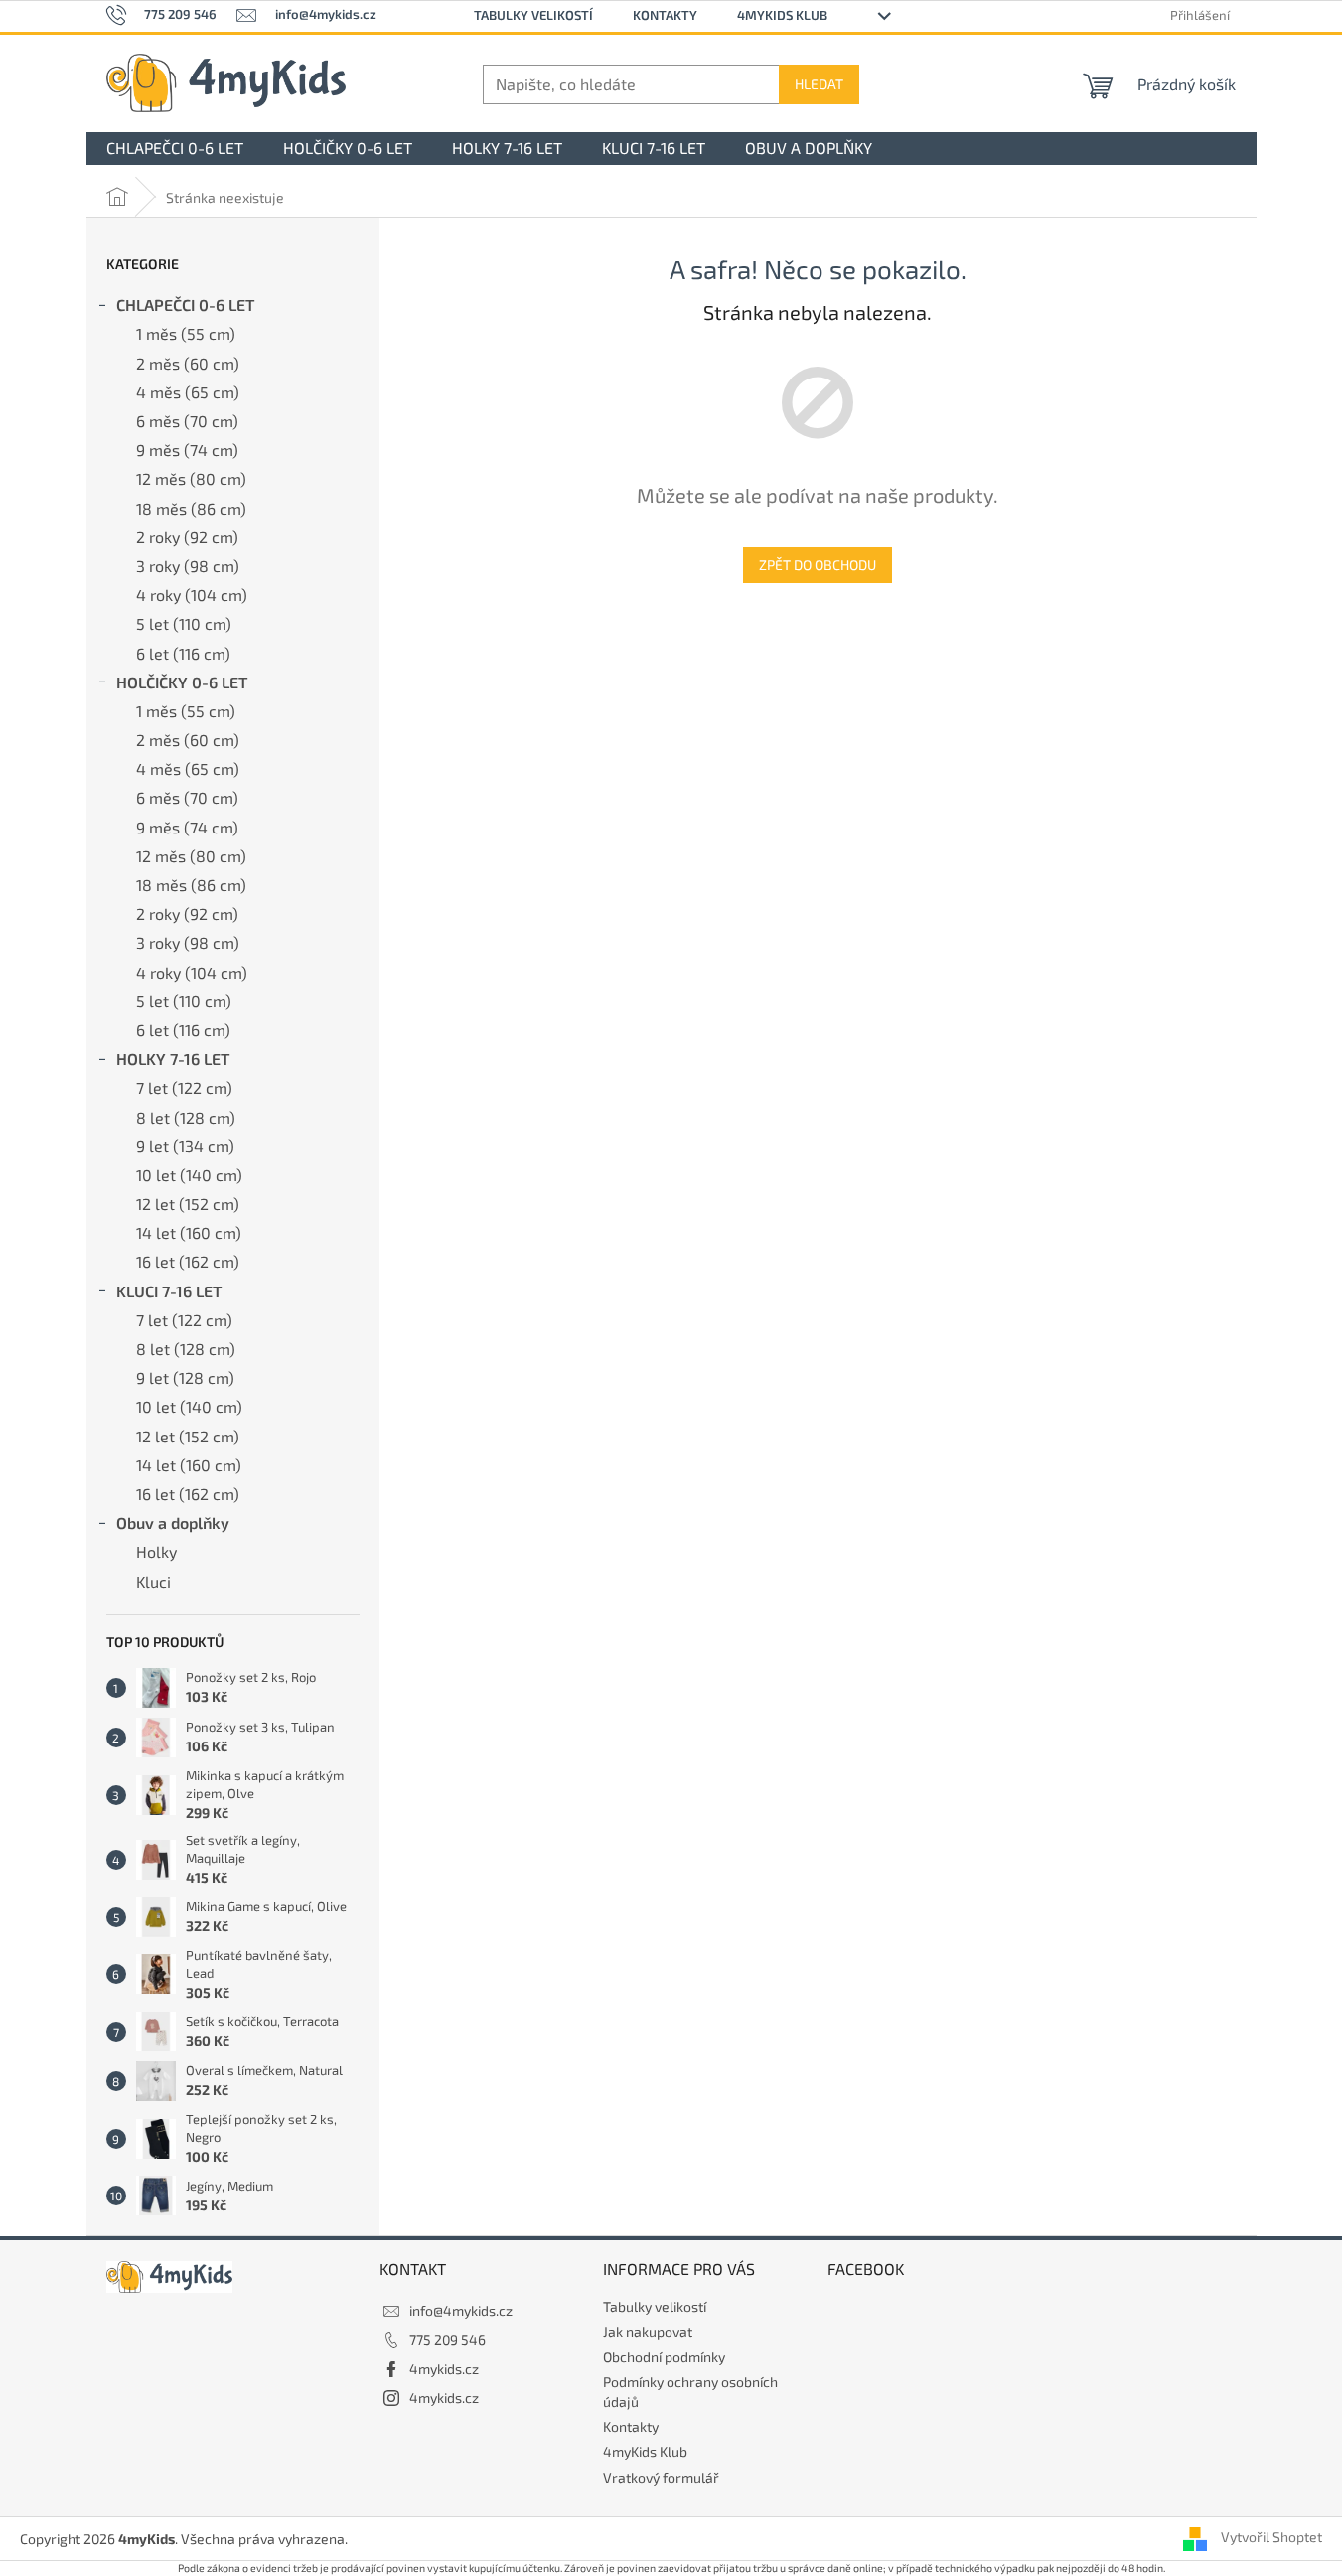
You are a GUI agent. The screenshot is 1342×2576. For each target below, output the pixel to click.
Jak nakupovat (648, 2331)
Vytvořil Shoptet (1271, 2537)
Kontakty (665, 15)
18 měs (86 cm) (191, 508)
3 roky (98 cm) (188, 566)
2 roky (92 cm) (187, 537)
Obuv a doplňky (173, 1522)
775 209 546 (447, 2339)
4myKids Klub (782, 15)
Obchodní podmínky (664, 2357)
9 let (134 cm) (185, 1146)
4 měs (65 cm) (188, 392)
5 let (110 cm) (184, 623)
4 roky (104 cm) (192, 595)
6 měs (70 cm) (187, 421)
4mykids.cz (444, 2369)
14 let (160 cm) (189, 1232)
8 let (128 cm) (186, 1117)
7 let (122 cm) (184, 1087)
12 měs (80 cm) (191, 478)
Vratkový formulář (661, 2477)
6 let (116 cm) (183, 653)
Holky (156, 1551)
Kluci (153, 1581)
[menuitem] (175, 149)
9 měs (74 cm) (187, 450)
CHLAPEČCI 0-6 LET (185, 304)
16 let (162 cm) (188, 1261)
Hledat (819, 84)
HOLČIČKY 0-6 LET (182, 682)
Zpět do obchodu (818, 565)
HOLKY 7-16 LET (173, 1059)
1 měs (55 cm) (186, 333)
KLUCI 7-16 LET (169, 1291)
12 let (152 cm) (188, 1204)
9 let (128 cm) (185, 1377)
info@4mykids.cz (461, 2310)
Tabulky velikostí (533, 15)
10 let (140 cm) (189, 1175)
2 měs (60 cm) (188, 363)
